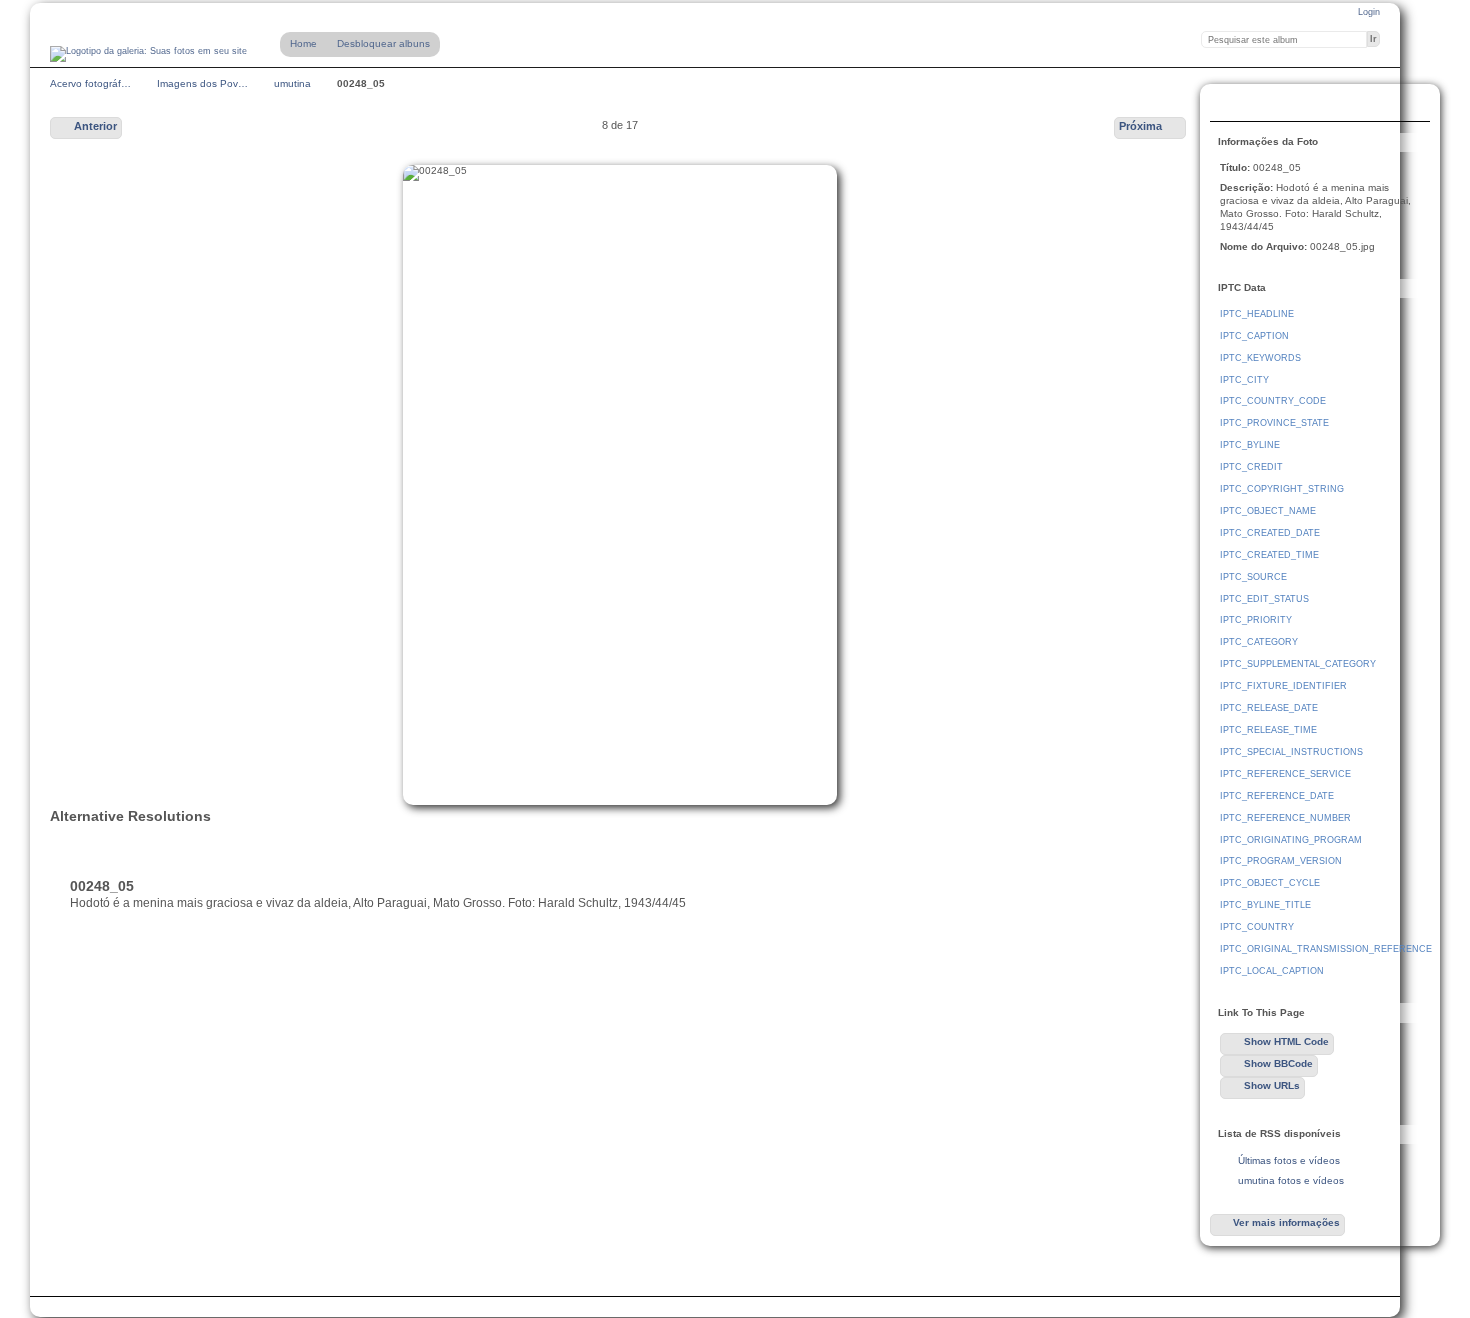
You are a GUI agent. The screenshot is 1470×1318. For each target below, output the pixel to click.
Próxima (1140, 126)
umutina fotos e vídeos (1291, 1180)
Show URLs (1272, 1085)
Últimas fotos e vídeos (1289, 1160)
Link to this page (1231, 105)
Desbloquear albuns (383, 43)
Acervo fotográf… (90, 83)
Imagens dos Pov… (202, 83)
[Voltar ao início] (148, 54)
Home (303, 43)
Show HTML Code (1286, 1041)
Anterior (95, 126)
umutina (292, 83)
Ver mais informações (1286, 1222)
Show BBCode (1278, 1063)
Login (1369, 12)
